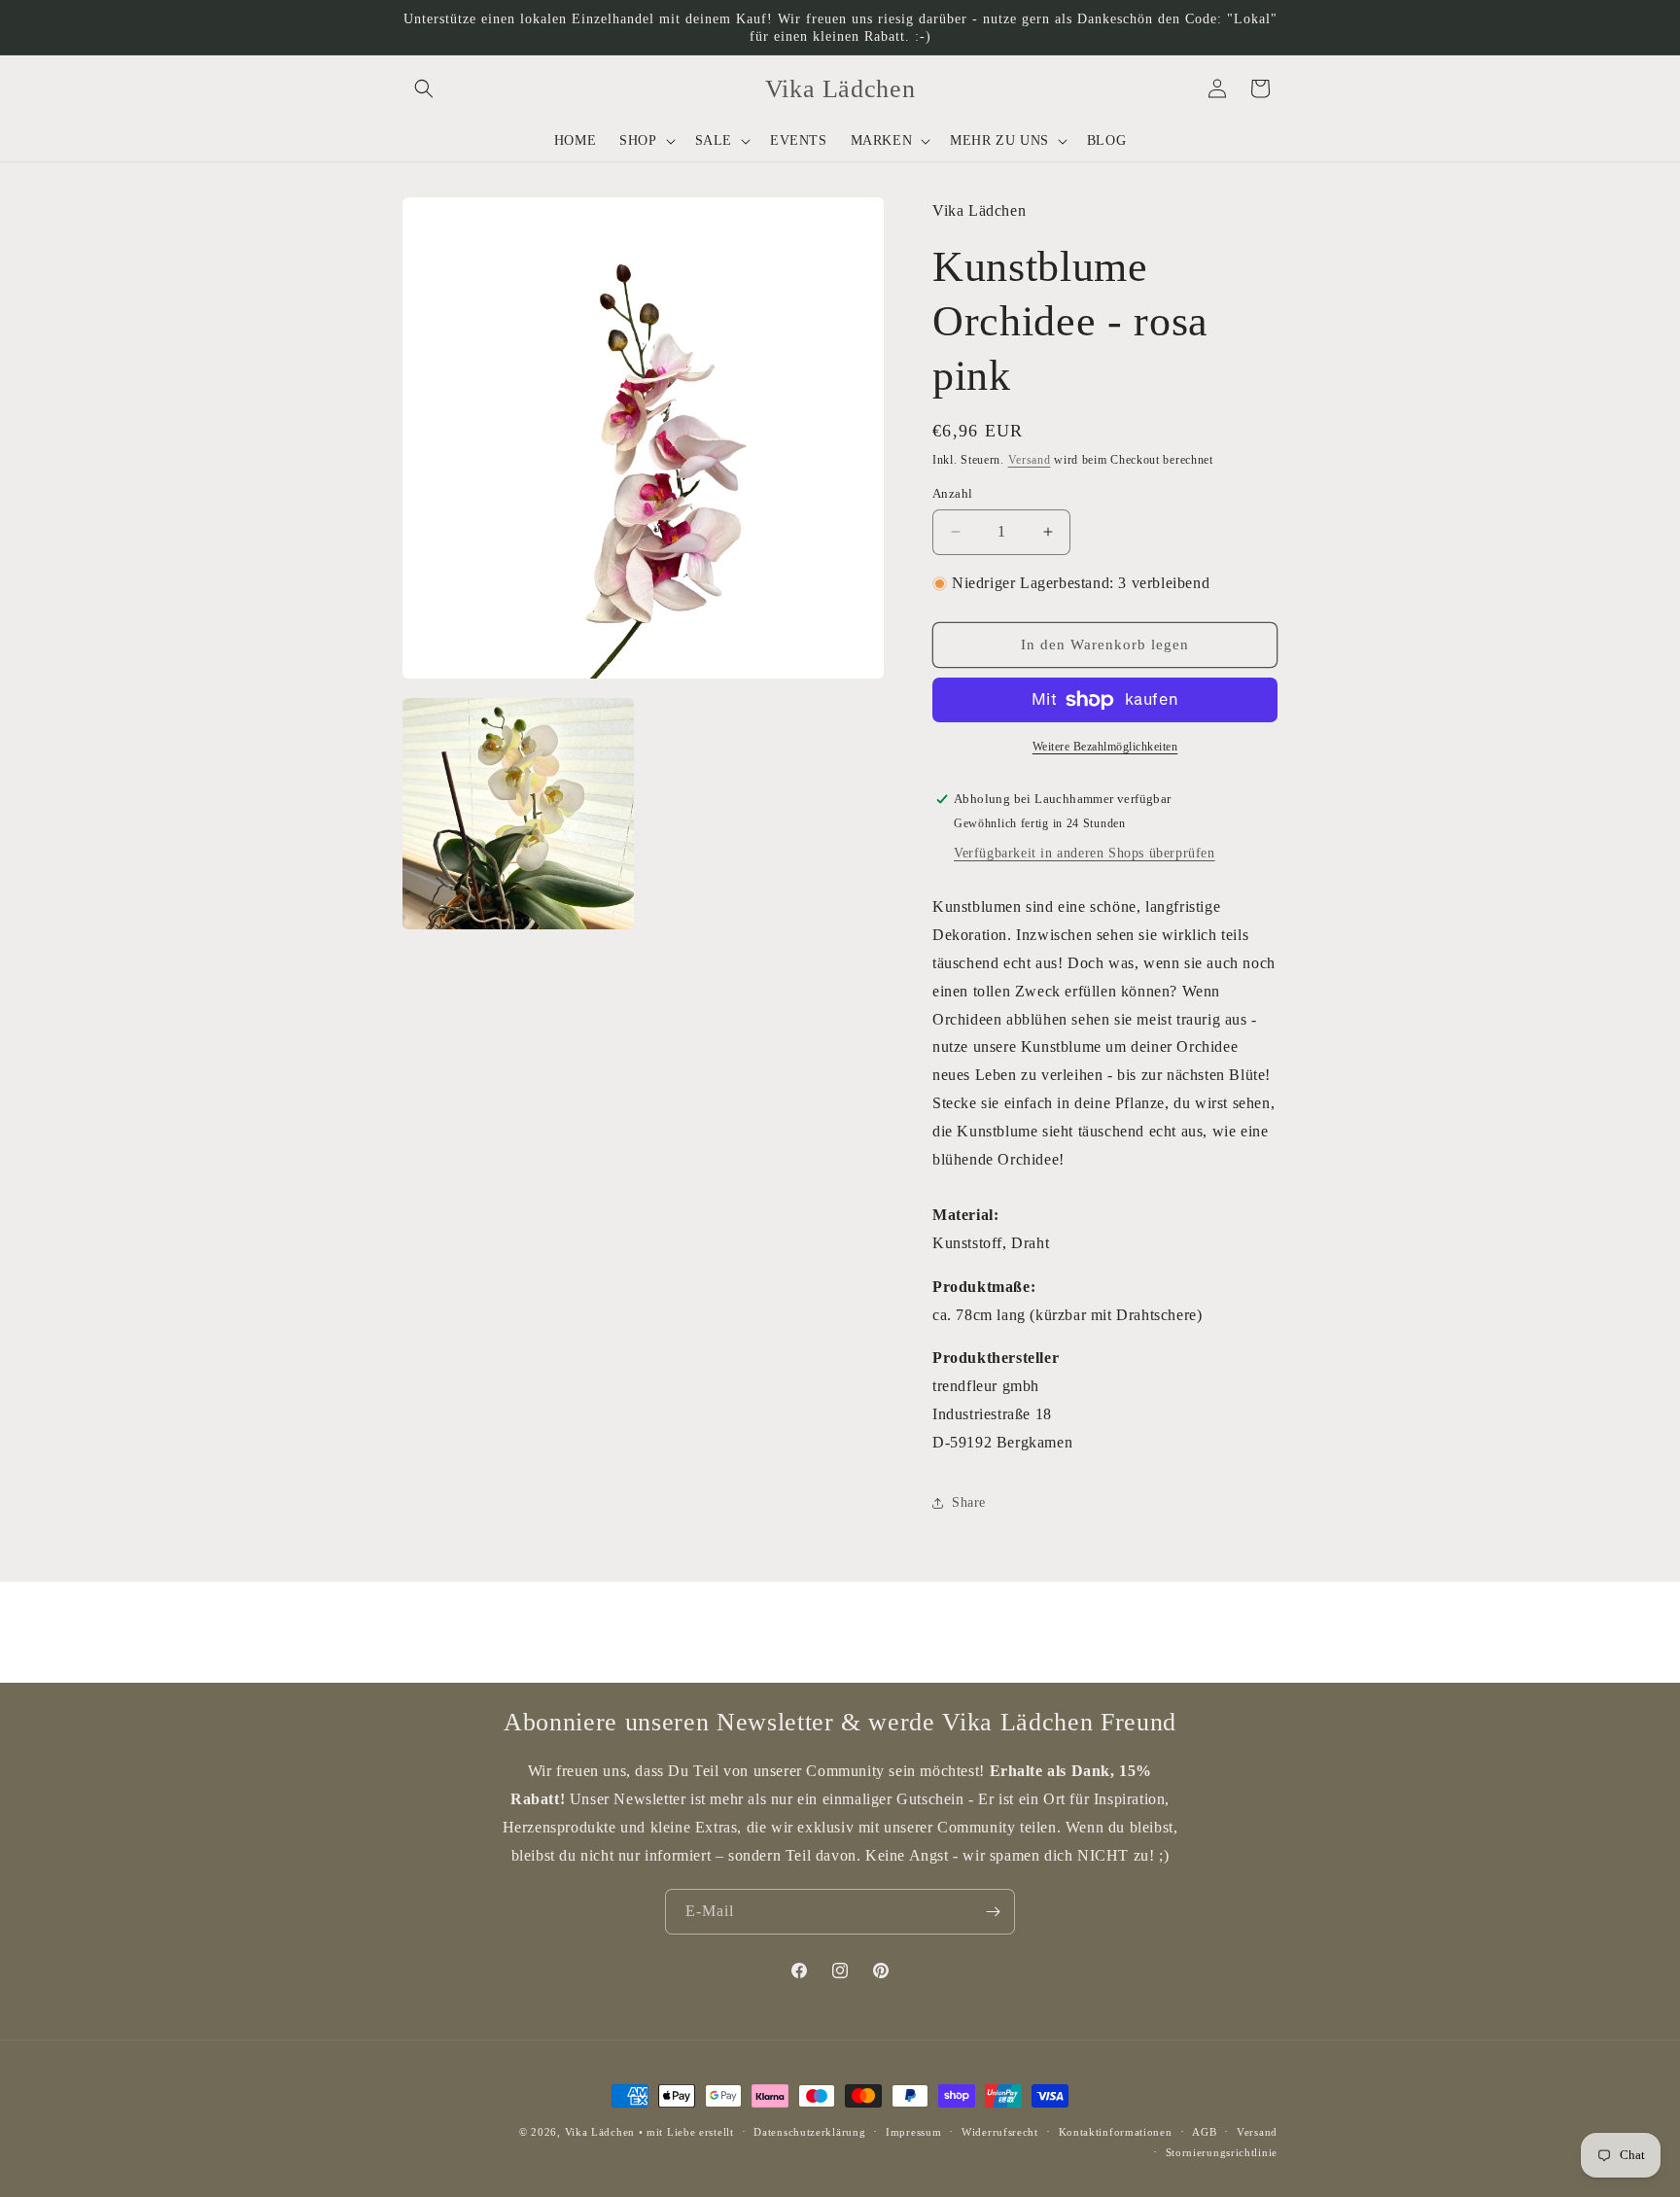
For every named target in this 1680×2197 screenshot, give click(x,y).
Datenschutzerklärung (809, 2132)
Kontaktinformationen (1116, 2132)
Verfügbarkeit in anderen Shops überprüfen (1085, 853)
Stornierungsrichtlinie (1222, 2152)
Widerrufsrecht (1000, 2132)
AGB (1204, 2132)
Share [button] (969, 1502)
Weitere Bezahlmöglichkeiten (1105, 747)
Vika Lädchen (600, 2132)
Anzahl (952, 493)
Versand (1030, 460)
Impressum (913, 2132)
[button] (424, 88)
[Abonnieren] (993, 1912)
